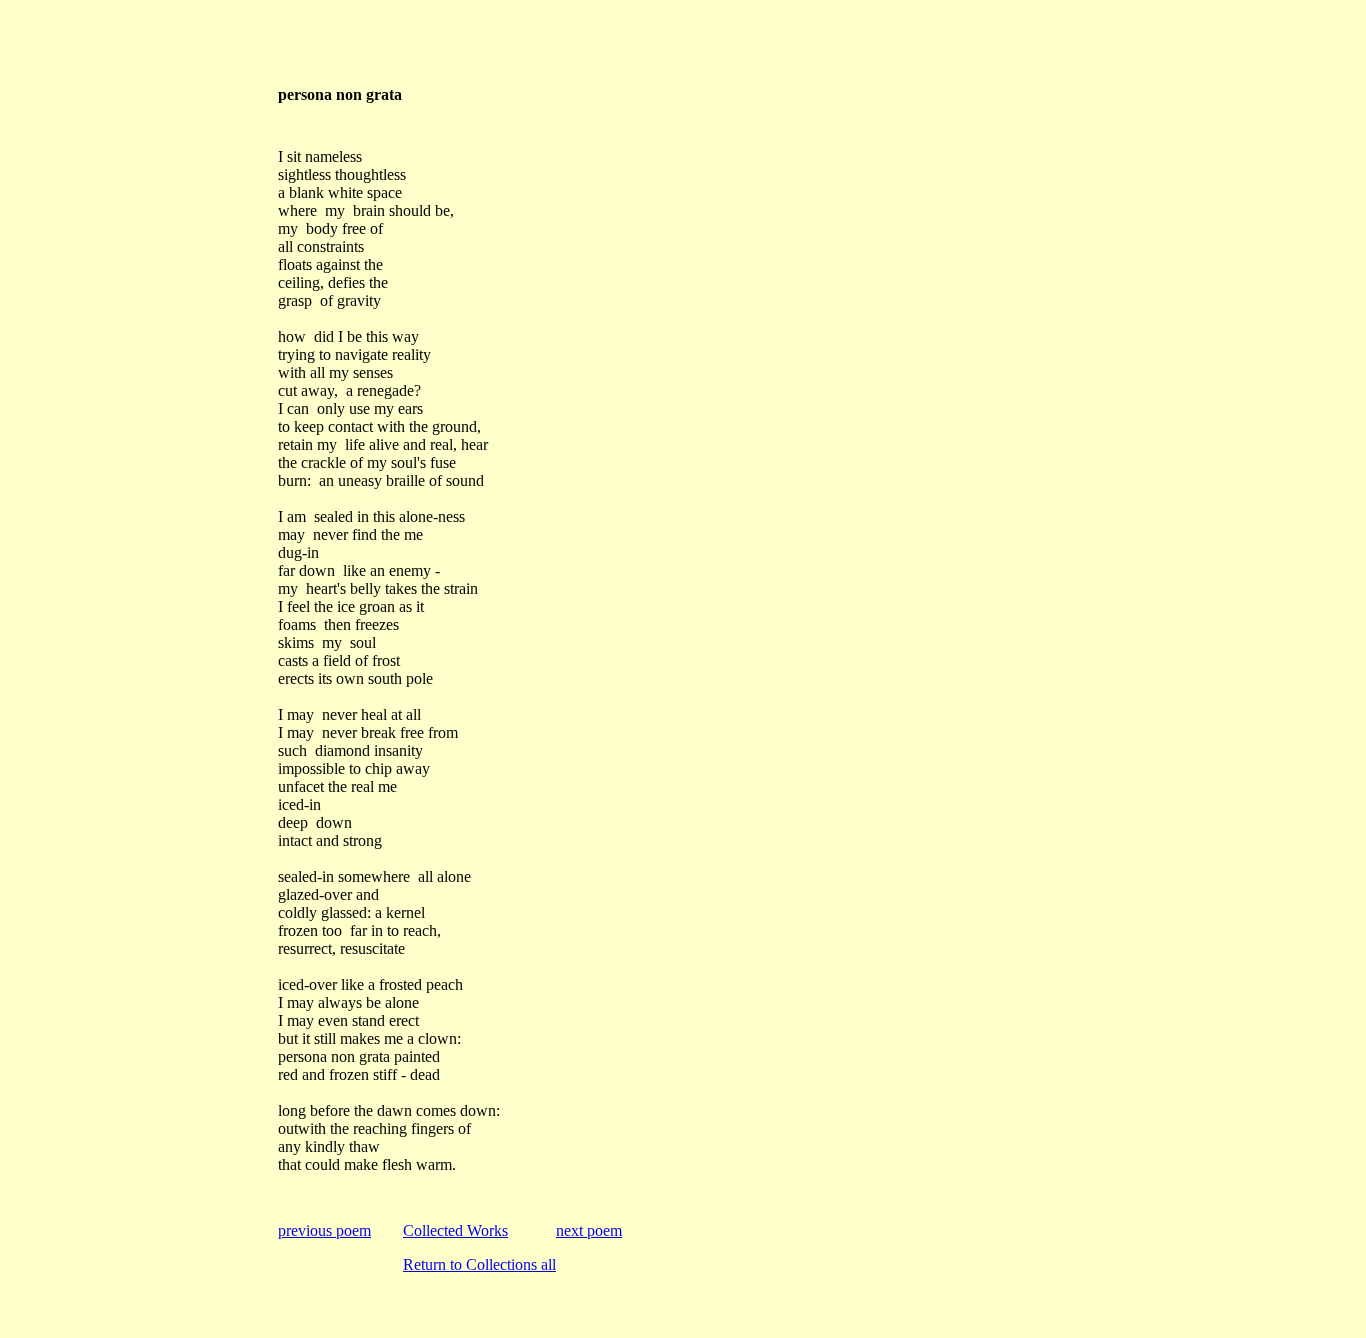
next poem (589, 1230)
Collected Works (455, 1230)
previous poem (324, 1230)
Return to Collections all (479, 1264)
